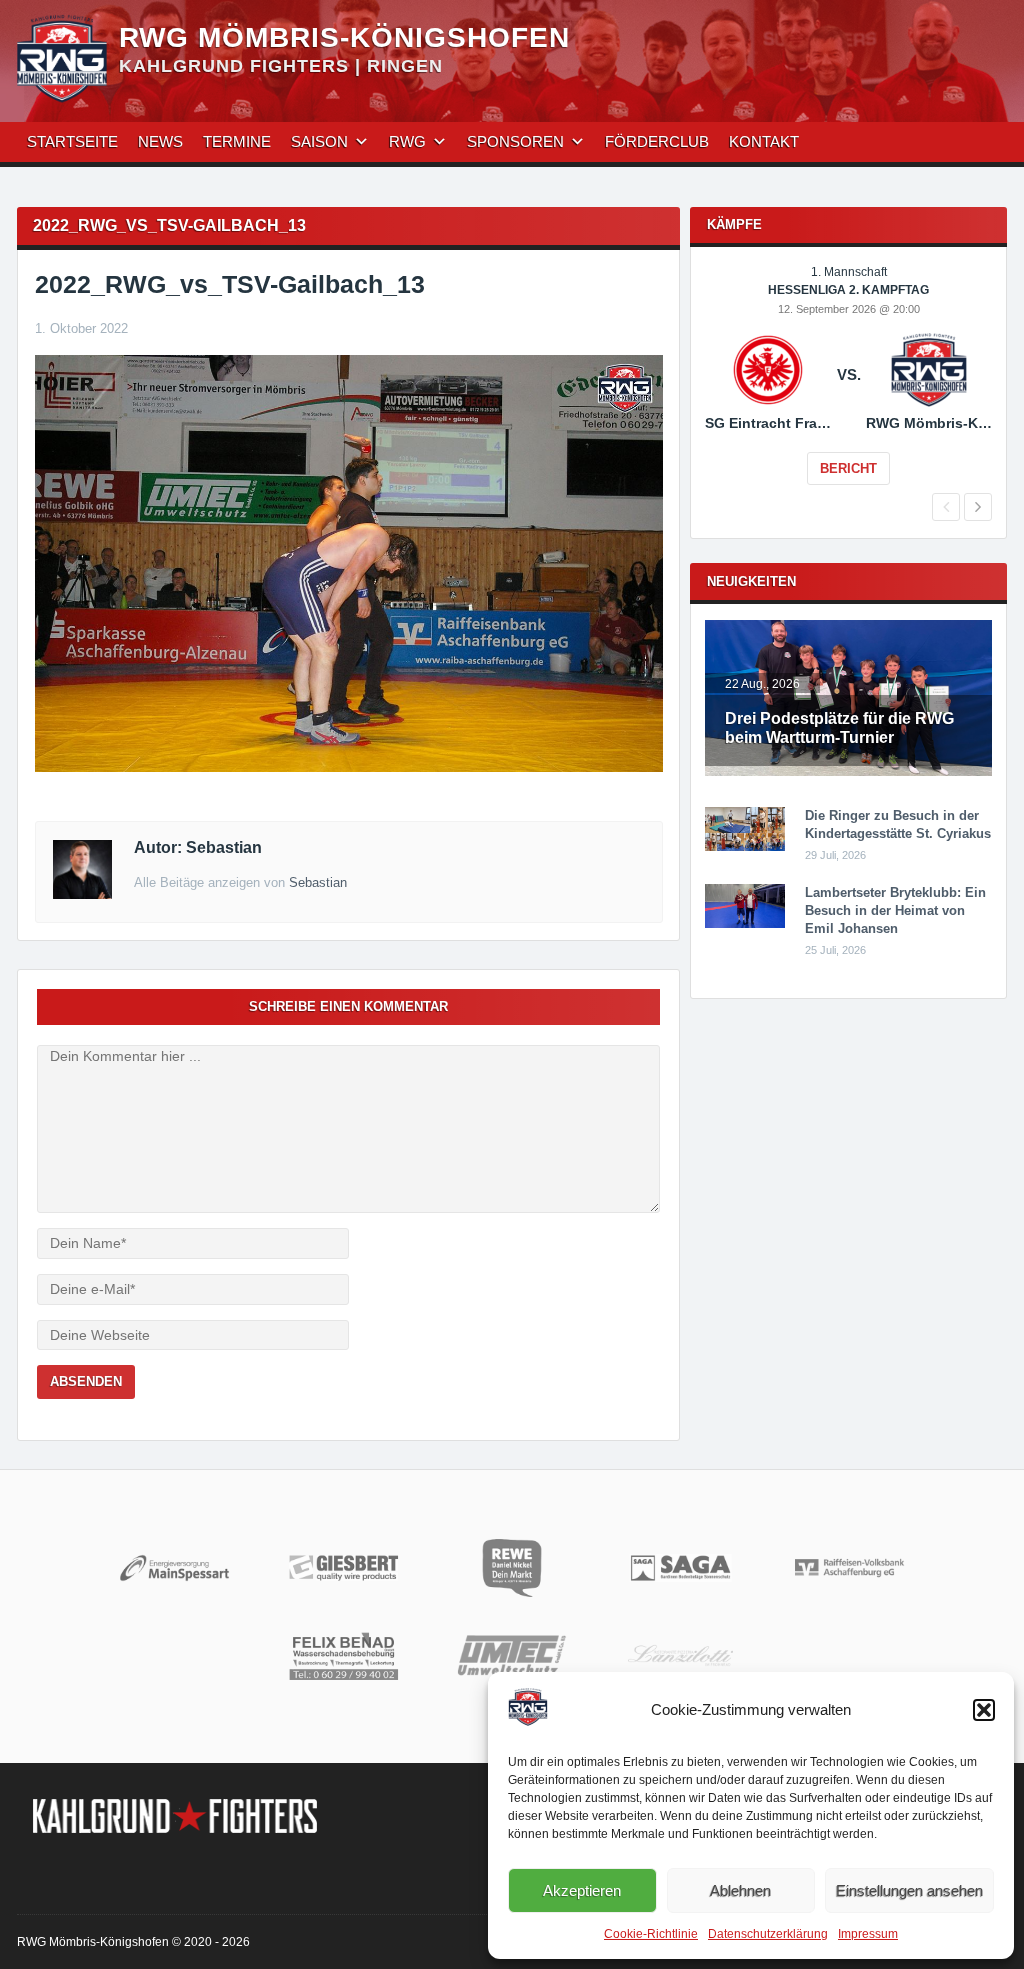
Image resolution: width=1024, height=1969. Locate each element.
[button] (984, 1710)
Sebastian (318, 882)
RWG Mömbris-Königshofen (344, 37)
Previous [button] (946, 507)
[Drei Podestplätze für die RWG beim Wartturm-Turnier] (848, 772)
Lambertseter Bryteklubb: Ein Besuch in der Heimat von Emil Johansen (895, 910)
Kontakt (764, 141)
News (160, 141)
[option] (848, 389)
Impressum (868, 1934)
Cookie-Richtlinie (651, 1934)
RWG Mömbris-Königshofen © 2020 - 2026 (133, 1942)
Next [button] (978, 507)
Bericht (848, 468)
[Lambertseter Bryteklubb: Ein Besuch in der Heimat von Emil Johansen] (745, 924)
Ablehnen (740, 1890)
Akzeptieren (582, 1890)
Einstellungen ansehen (909, 1890)
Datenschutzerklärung (768, 1934)
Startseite (72, 141)
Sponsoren (515, 141)
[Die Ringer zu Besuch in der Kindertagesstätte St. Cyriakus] (745, 847)
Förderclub (657, 141)
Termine (237, 141)
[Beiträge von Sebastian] (82, 894)
